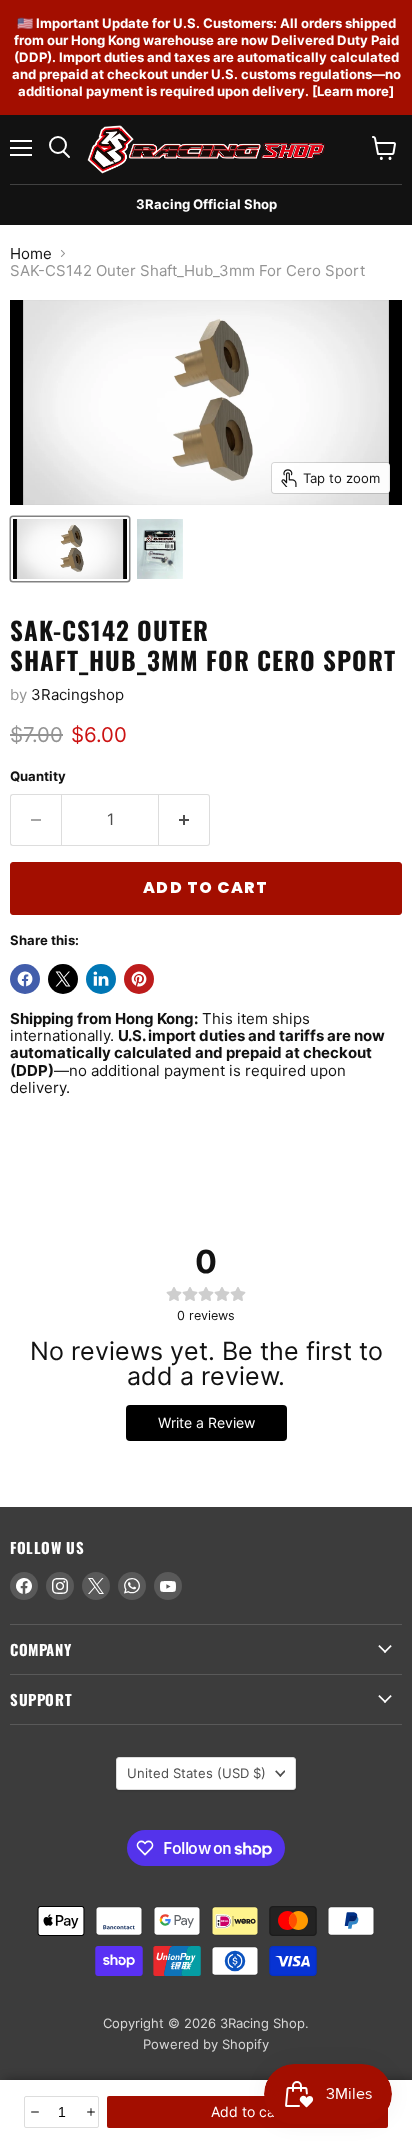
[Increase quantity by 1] (184, 820)
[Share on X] (63, 979)
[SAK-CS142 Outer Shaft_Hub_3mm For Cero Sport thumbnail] (70, 549)
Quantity (38, 776)
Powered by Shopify (206, 2044)
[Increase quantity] (89, 2112)
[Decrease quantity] (33, 2112)
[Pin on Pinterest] (139, 979)
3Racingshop (77, 694)
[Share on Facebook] (25, 979)
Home (31, 253)
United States (196, 1773)
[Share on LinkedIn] (101, 979)
